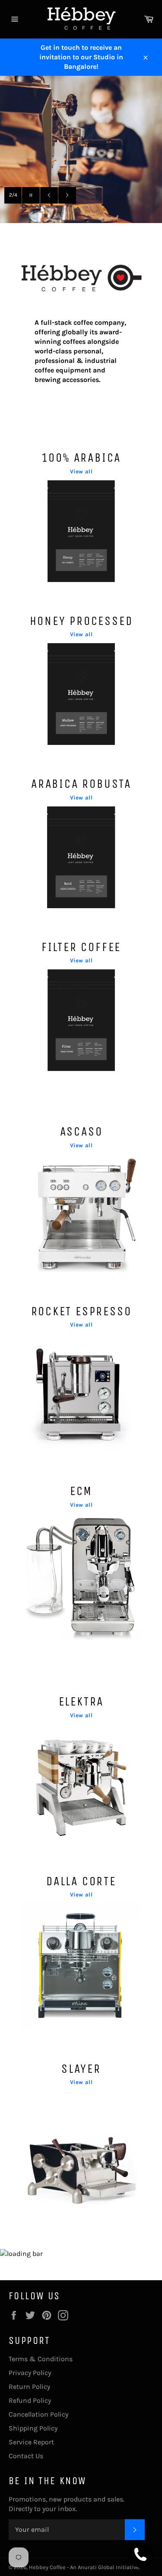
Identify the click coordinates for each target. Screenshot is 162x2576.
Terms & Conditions (41, 2359)
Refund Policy (30, 2400)
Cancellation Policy (38, 2414)
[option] (81, 149)
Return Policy (29, 2387)
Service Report (31, 2442)
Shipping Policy (33, 2428)
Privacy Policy (30, 2373)
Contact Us (26, 2456)
